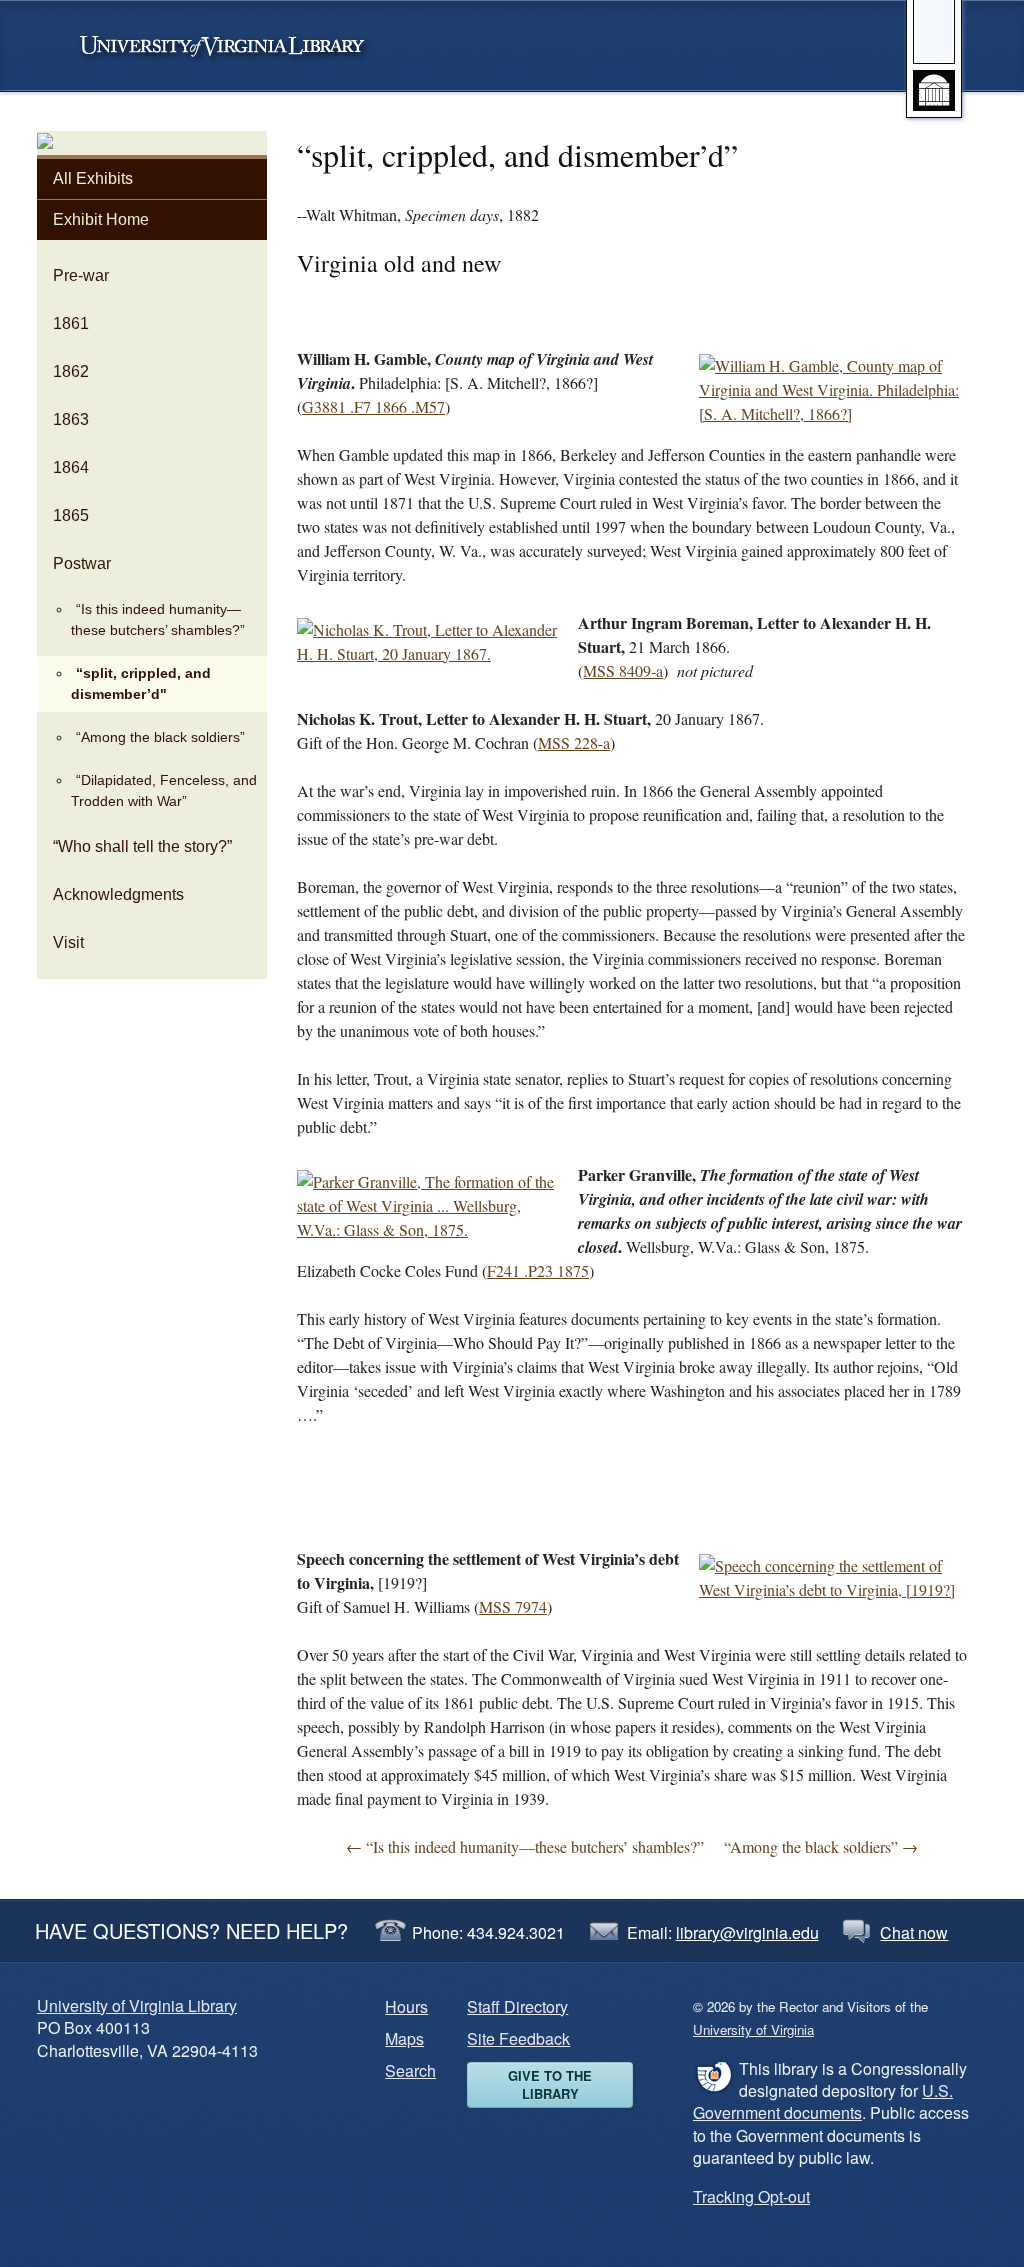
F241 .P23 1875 (538, 1270)
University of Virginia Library (137, 2005)
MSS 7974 (513, 1606)
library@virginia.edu (747, 1932)
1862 (71, 371)
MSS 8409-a (623, 670)
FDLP (713, 2076)
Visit (68, 942)
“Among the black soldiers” (160, 737)
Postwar (82, 563)
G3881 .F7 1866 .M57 (373, 406)
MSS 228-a (574, 742)
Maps (404, 2038)
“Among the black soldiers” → (821, 1846)
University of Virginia (232, 46)
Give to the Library (550, 2084)
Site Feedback (518, 2038)
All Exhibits (93, 178)
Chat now (914, 1932)
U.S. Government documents (823, 2101)
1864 (71, 467)
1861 (71, 323)
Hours (406, 2006)
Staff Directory (517, 2006)
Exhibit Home (101, 219)
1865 (71, 515)
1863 (71, 419)
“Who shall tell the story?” (142, 846)
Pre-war (81, 275)
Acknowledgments (118, 894)
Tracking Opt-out (751, 2196)
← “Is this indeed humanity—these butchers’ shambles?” (525, 1846)
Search (410, 2070)
